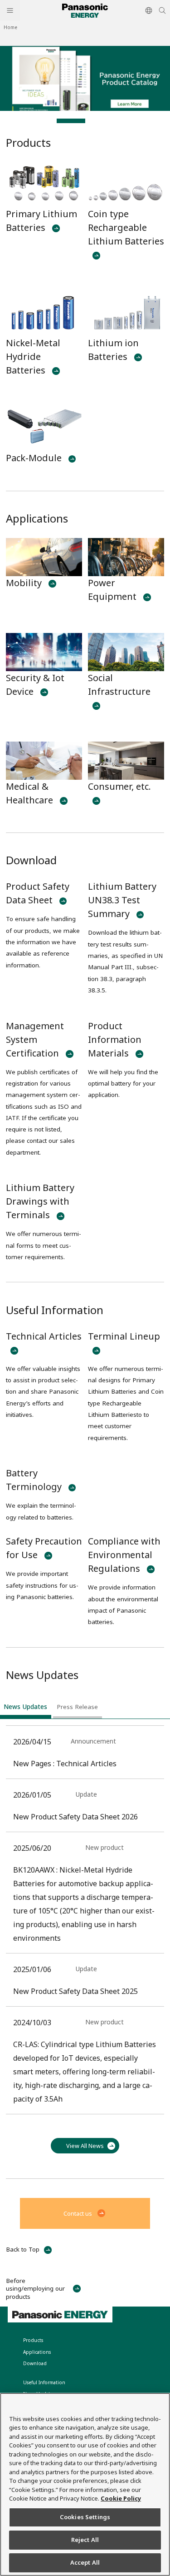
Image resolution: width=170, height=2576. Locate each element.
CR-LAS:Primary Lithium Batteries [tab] (128, 121)
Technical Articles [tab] (14, 121)
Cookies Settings (85, 2517)
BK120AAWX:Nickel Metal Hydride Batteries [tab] (100, 121)
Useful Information (55, 1310)
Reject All (85, 2540)
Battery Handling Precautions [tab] (43, 121)
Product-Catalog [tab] (71, 121)
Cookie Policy (121, 2498)
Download (31, 860)
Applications (37, 518)
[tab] (26, 1709)
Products (28, 142)
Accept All (85, 2562)
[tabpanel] (85, 78)
